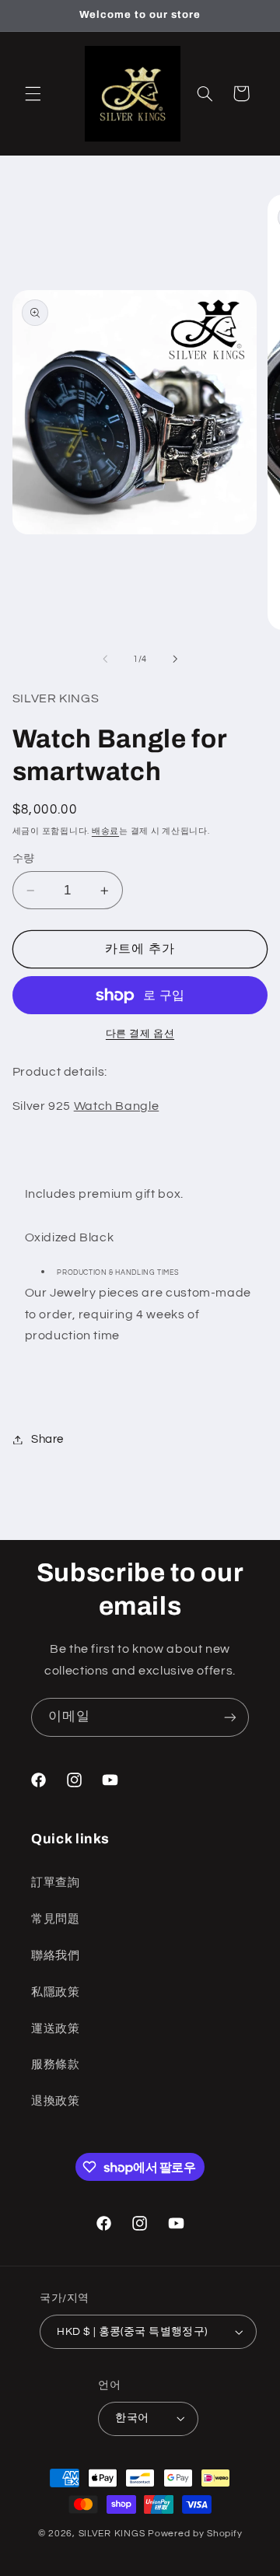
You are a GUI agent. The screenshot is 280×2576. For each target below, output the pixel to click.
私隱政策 (56, 1992)
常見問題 (56, 1919)
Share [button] (47, 1439)
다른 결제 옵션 (140, 1034)
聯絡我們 (56, 1956)
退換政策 (56, 2101)
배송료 (105, 831)
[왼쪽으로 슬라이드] (105, 659)
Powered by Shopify (195, 2534)
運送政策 (56, 2029)
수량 (24, 859)
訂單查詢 (56, 1883)
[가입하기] (230, 1717)
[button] (33, 93)
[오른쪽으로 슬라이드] (175, 659)
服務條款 (56, 2065)
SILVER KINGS (114, 2534)
